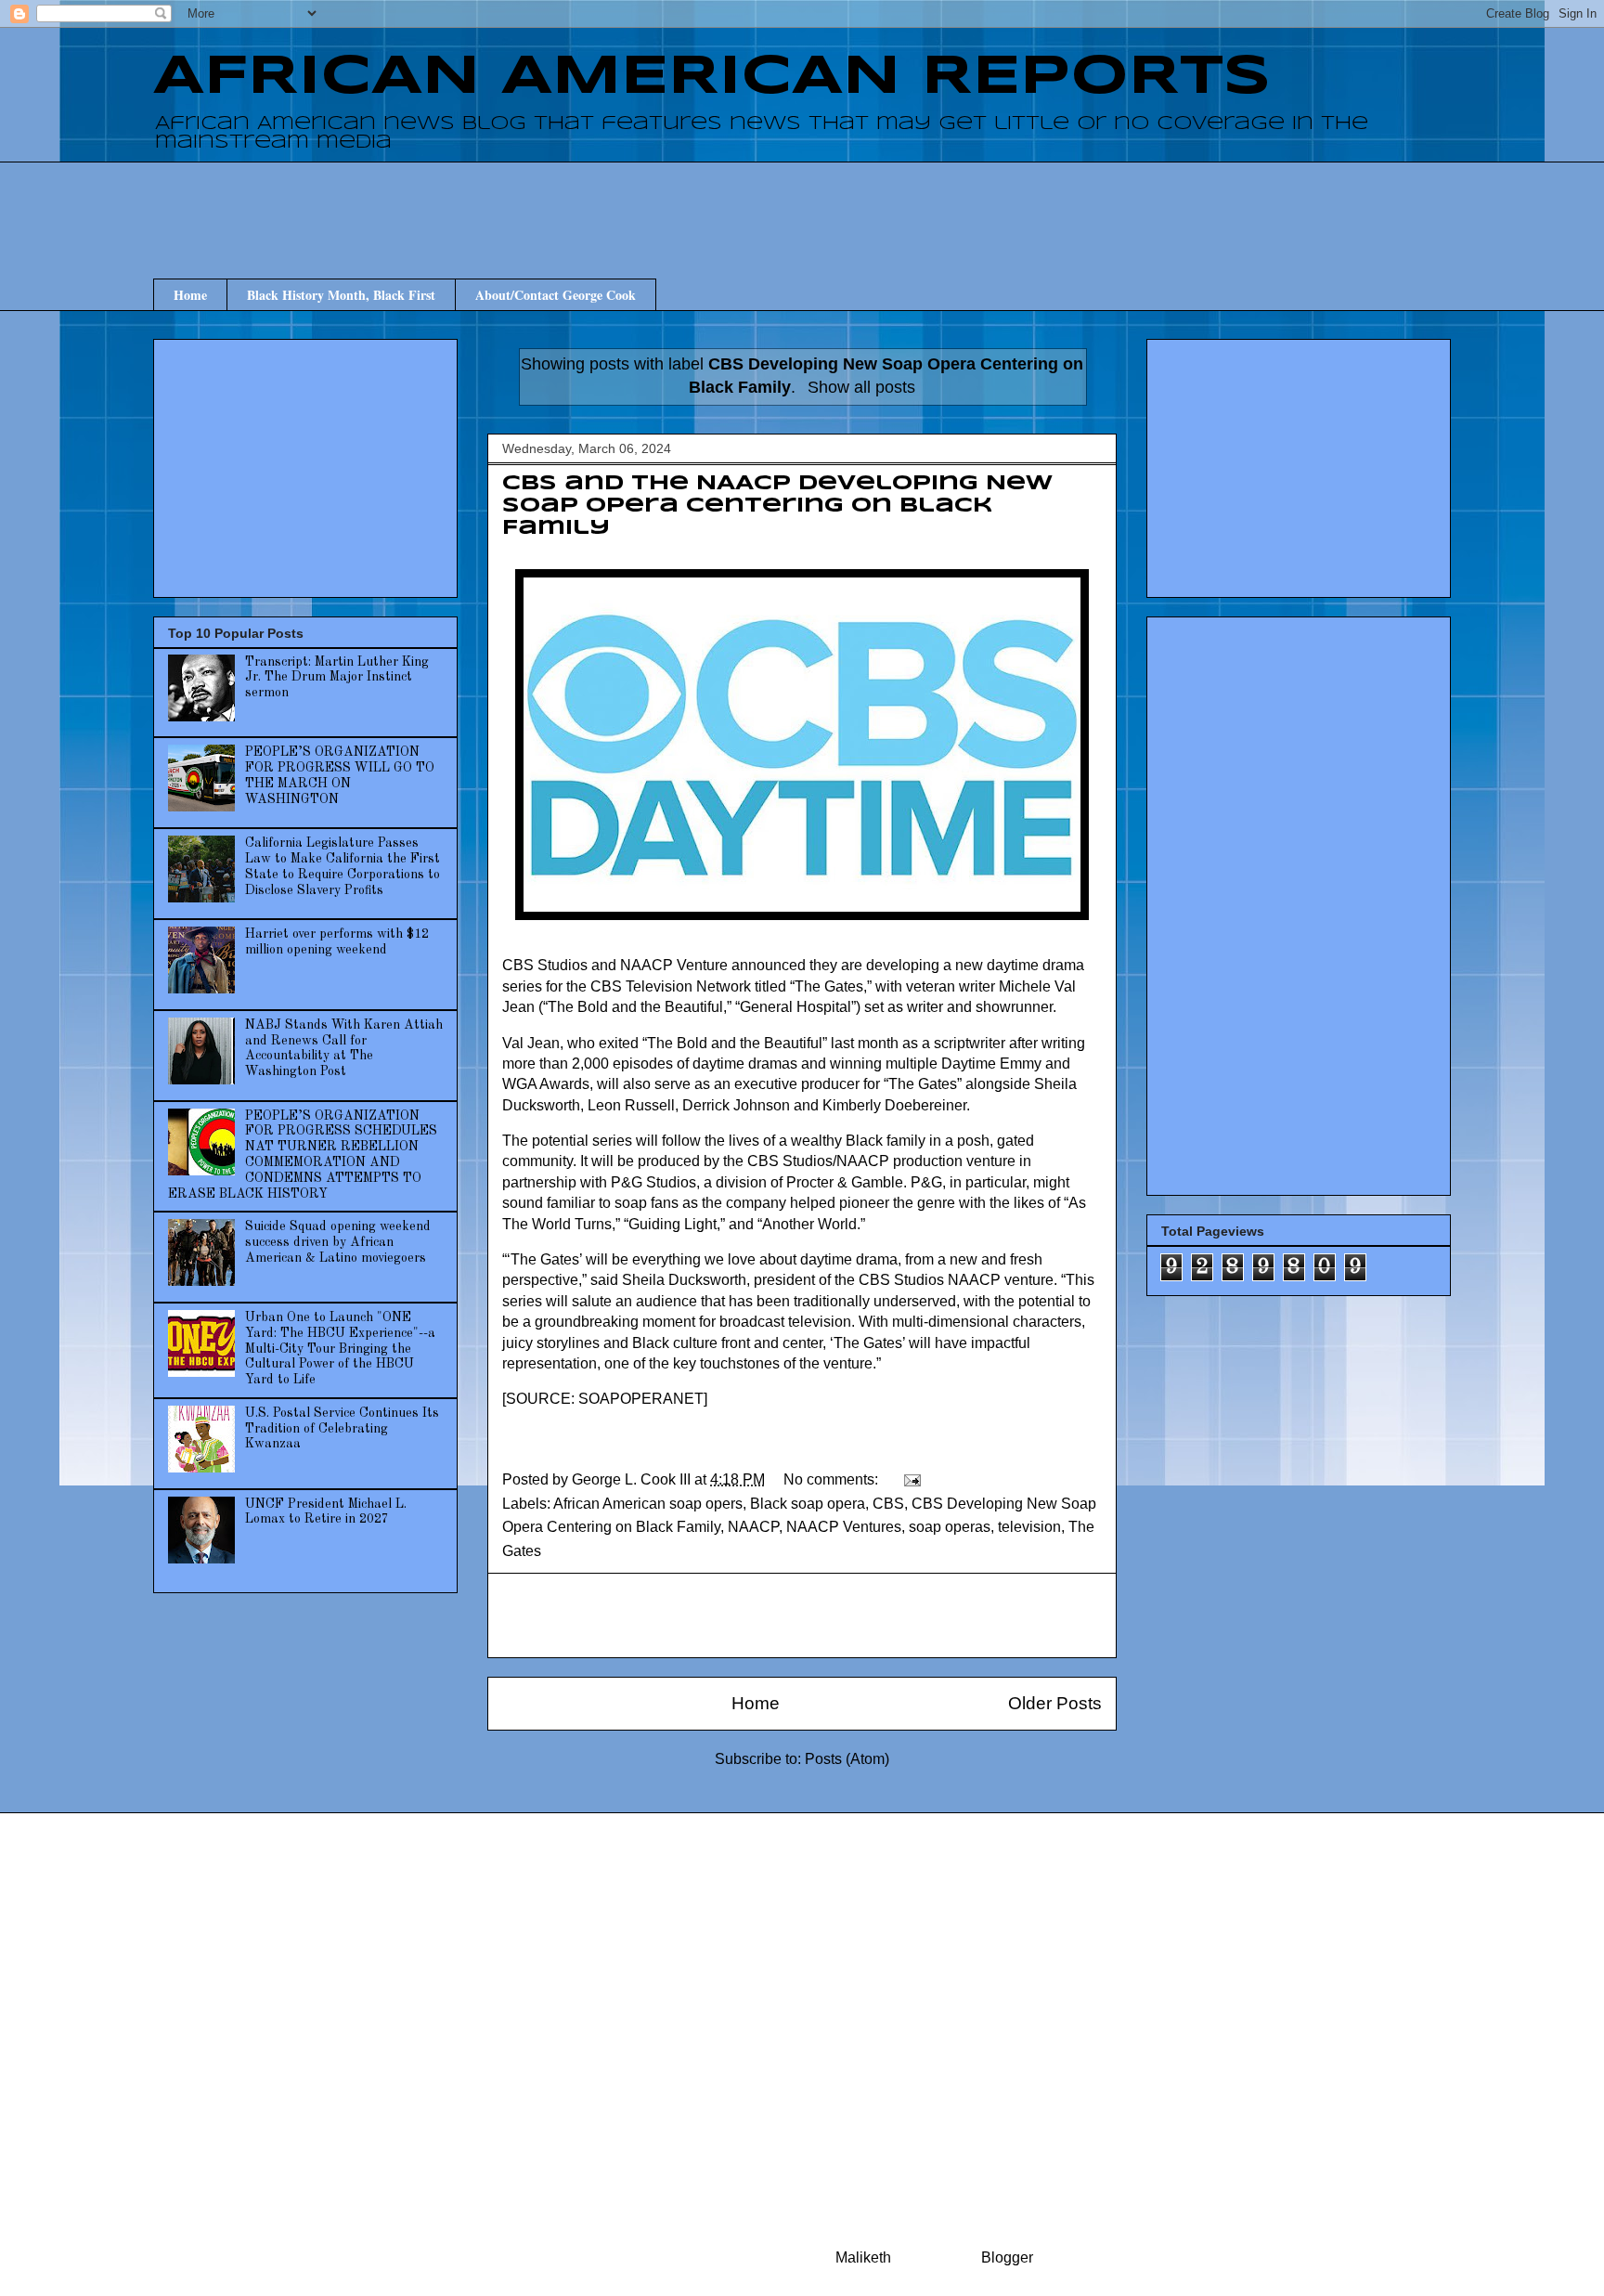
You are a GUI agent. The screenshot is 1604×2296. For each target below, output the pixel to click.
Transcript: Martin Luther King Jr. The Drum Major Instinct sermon (337, 678)
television (1029, 1527)
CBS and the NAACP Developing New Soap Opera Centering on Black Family (777, 506)
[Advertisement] (802, 203)
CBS (888, 1504)
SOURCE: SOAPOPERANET (605, 1399)
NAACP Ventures (844, 1527)
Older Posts (1055, 1703)
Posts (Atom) (847, 1759)
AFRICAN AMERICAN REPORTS (712, 77)
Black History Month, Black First (341, 295)
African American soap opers (648, 1504)
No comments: (833, 1479)
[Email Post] (911, 1479)
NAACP (753, 1527)
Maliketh (863, 2257)
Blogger (1007, 2257)
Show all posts (861, 387)
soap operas (950, 1527)
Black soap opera (808, 1504)
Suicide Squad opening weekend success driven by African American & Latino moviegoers (338, 1242)
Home (190, 295)
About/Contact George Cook (556, 295)
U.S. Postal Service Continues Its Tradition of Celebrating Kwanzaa (342, 1429)
